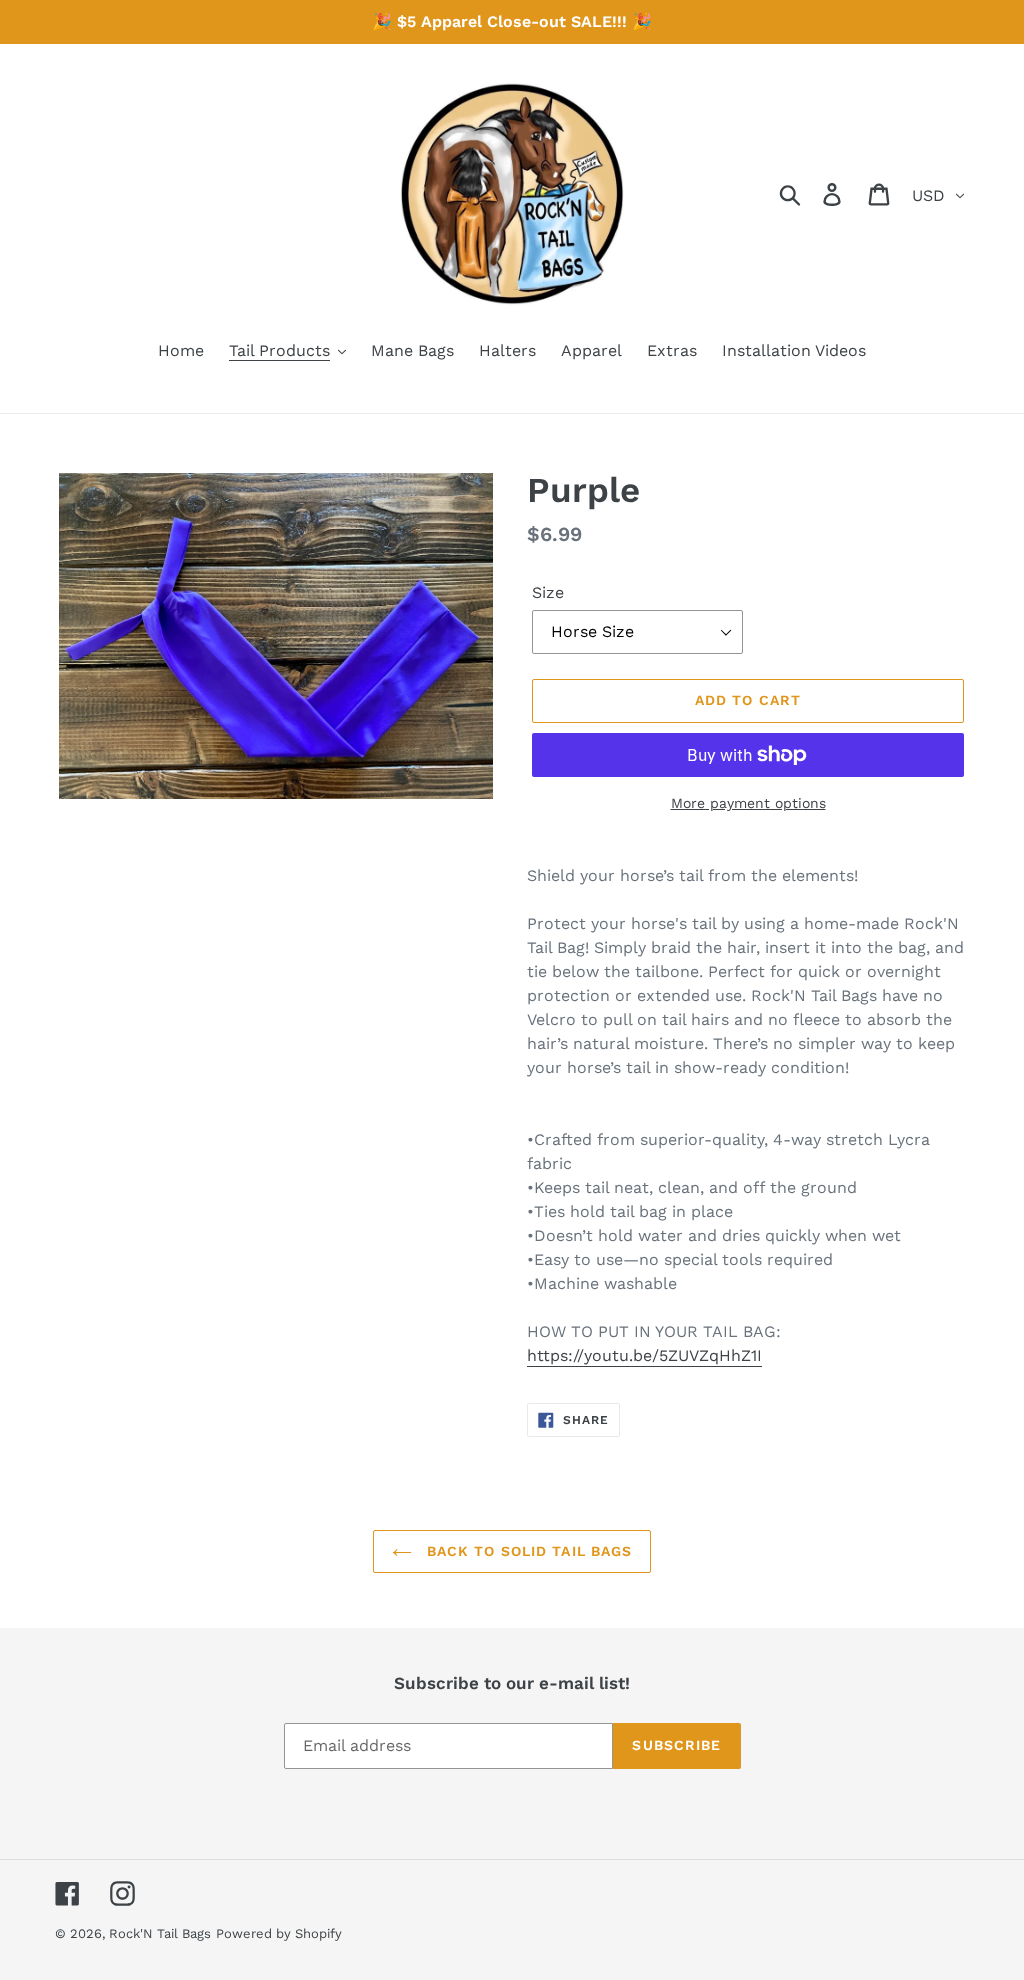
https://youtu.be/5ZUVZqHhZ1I (644, 1355)
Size (548, 592)
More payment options (748, 803)
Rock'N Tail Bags (160, 1933)
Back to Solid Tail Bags (527, 1551)
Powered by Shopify (279, 1933)
